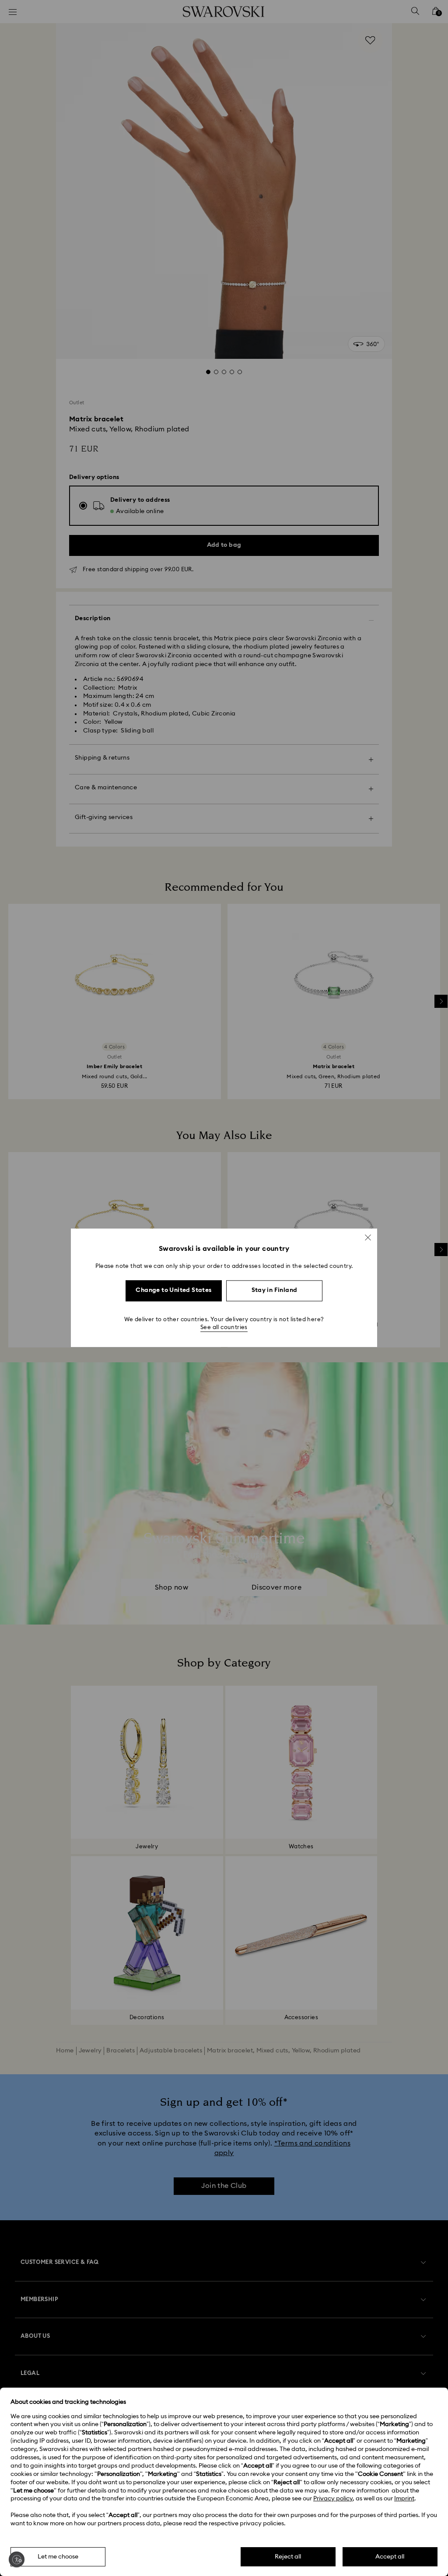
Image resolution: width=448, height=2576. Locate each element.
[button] (368, 1237)
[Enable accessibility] (17, 2559)
